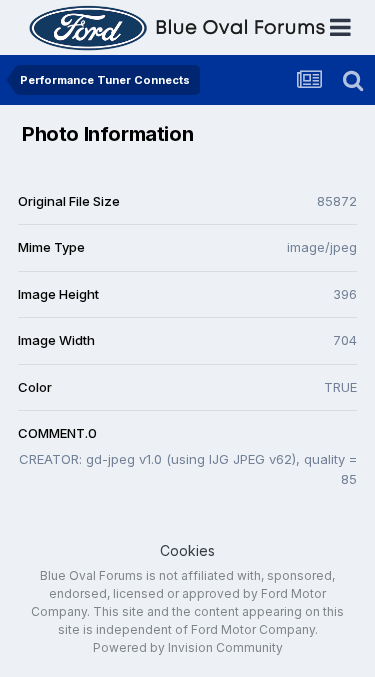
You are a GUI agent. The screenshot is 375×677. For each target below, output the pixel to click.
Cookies (187, 550)
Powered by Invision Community (188, 647)
